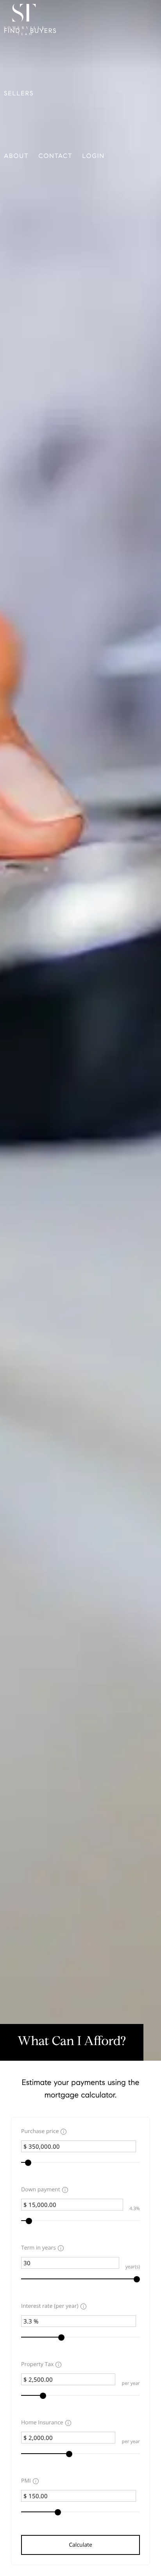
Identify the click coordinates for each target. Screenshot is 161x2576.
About (16, 156)
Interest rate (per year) (50, 2306)
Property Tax (37, 2364)
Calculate (80, 2545)
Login (94, 156)
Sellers (19, 94)
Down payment (41, 2190)
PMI (26, 2481)
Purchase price (40, 2131)
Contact (56, 156)
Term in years (38, 2248)
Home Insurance (42, 2423)
